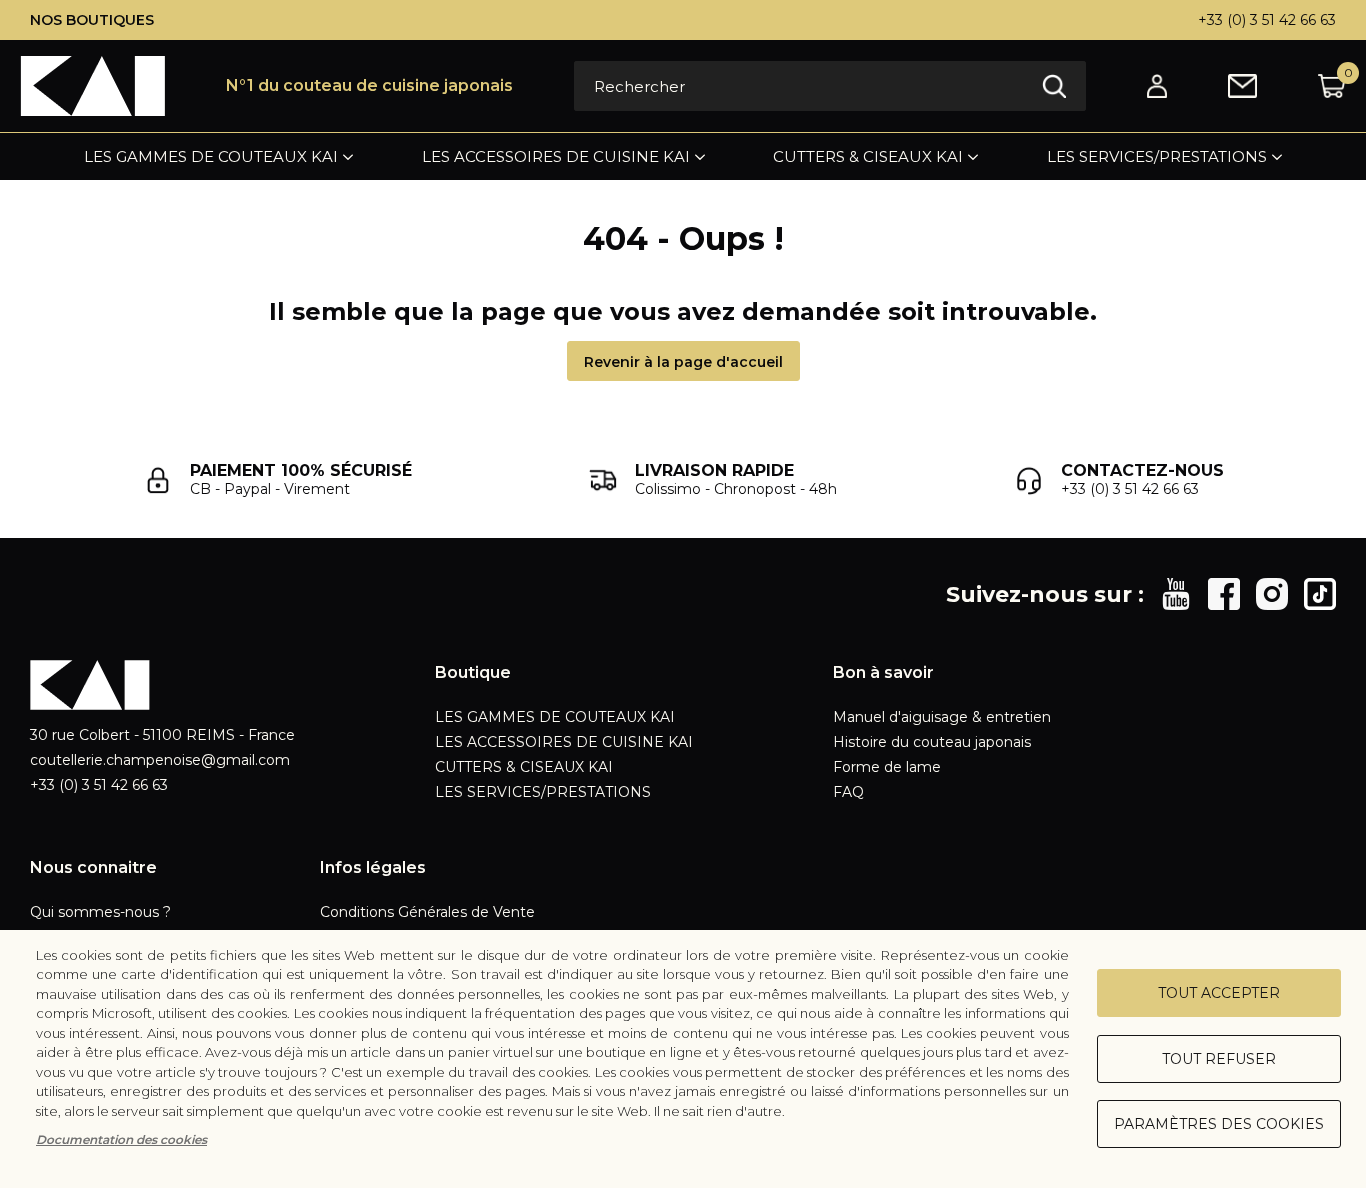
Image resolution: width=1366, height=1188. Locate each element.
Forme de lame (887, 767)
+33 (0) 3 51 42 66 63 (1267, 20)
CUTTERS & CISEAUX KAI (868, 156)
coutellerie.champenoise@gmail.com (160, 760)
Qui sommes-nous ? (100, 912)
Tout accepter (1219, 993)
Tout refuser (1219, 1059)
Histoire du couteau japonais (932, 742)
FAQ (848, 792)
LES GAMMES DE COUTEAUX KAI (211, 156)
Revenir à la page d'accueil (683, 362)
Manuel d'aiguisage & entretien (942, 717)
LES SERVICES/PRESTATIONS (1157, 156)
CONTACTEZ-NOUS (1142, 470)
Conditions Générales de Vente (427, 912)
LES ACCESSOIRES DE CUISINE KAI (556, 156)
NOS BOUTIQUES (92, 20)
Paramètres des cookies (1219, 1124)
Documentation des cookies (121, 1139)
